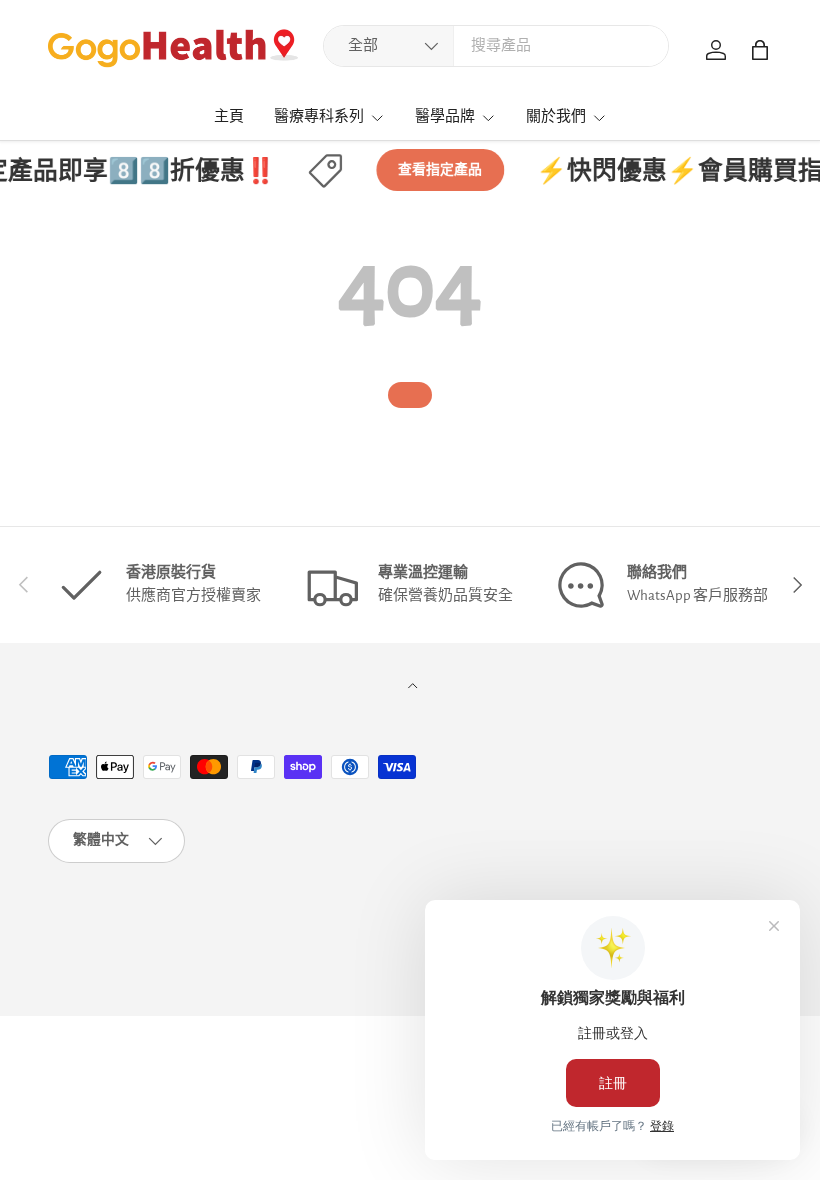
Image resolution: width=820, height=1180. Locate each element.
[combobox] (496, 46)
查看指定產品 (435, 170)
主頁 (229, 116)
